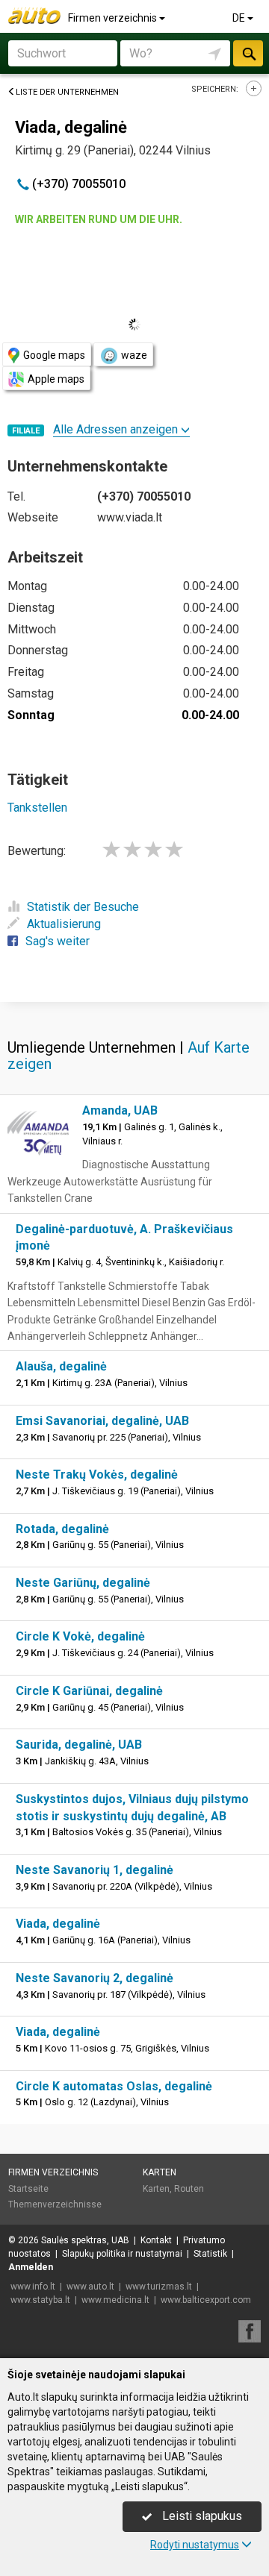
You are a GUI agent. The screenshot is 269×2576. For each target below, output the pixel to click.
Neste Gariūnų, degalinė (83, 1583)
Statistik (210, 2254)
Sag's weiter (58, 941)
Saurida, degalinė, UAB (79, 1745)
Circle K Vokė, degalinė (80, 1636)
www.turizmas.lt (159, 2287)
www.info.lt (33, 2287)
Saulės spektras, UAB (85, 2240)
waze (134, 355)
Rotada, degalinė (62, 1529)
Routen (189, 2189)
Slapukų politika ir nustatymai (122, 2254)
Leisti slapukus (201, 2516)
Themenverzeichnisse (55, 2204)
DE (240, 18)
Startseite (28, 2189)
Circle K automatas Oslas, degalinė (114, 2086)
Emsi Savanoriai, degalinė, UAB (102, 1421)
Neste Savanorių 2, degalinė (95, 1978)
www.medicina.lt (115, 2300)
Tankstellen (37, 808)
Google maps (54, 355)
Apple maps (56, 379)
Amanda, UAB (120, 1110)
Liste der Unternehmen (67, 92)
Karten (160, 2172)
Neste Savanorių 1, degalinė (95, 1870)
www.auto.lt (90, 2287)
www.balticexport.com (206, 2300)
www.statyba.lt (40, 2300)
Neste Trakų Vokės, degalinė (97, 1475)
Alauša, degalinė (61, 1366)
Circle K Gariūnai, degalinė (89, 1691)
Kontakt (156, 2240)
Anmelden (31, 2267)
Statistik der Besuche (83, 907)
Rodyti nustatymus (195, 2545)
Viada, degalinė (58, 1924)
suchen (248, 53)
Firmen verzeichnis (114, 18)
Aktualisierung (64, 924)
